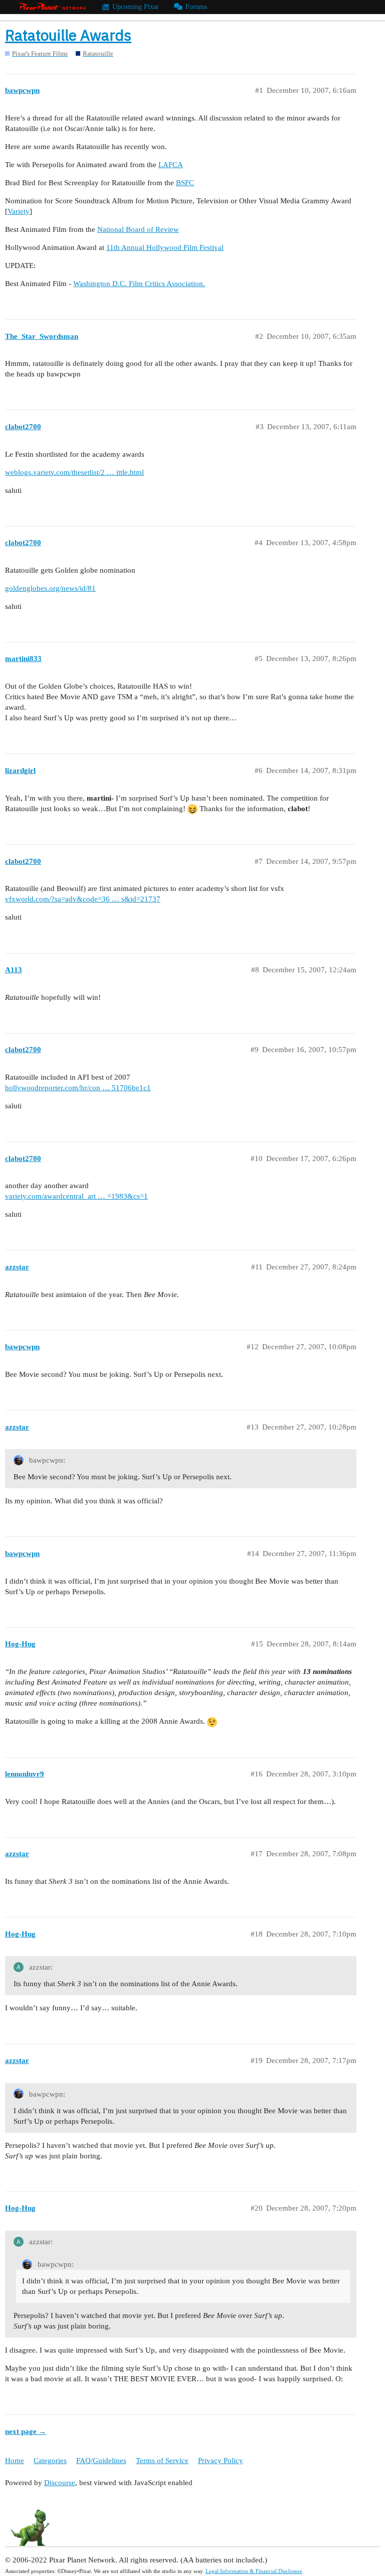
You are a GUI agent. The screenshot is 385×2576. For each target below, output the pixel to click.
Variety (19, 211)
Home (15, 2461)
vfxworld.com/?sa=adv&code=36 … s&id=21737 (83, 899)
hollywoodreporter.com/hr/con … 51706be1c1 (78, 1088)
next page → (26, 2431)
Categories (50, 2461)
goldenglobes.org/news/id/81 (50, 588)
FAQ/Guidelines (101, 2461)
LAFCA (171, 165)
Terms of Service (162, 2461)
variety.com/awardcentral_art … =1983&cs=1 (76, 1196)
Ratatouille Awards (68, 35)
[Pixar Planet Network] (52, 7)
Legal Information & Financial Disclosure (254, 2571)
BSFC (185, 183)
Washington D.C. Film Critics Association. (139, 284)
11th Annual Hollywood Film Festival (165, 247)
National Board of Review (138, 229)
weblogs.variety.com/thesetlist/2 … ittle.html (74, 472)
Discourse (60, 2483)
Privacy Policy (221, 2461)
